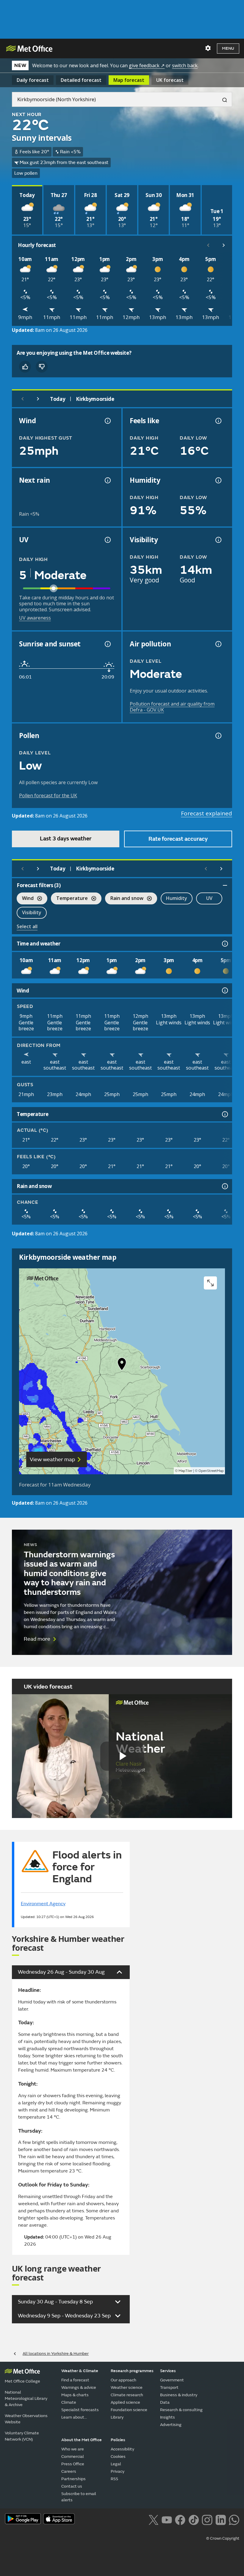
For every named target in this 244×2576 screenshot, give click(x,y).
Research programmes (132, 2371)
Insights (168, 2417)
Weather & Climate (80, 2371)
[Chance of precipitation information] (107, 480)
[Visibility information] (218, 540)
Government (172, 2380)
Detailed (81, 80)
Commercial (73, 2457)
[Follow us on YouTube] (167, 2519)
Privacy (118, 2471)
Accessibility (122, 2449)
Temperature (69, 899)
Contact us (72, 2486)
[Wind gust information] (107, 421)
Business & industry (179, 2395)
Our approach (123, 2380)
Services (168, 2371)
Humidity (177, 898)
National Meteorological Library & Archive (26, 2398)
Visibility (32, 912)
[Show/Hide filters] (225, 885)
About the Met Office (82, 2440)
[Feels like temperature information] (218, 421)
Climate (69, 2402)
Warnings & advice (79, 2387)
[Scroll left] (208, 245)
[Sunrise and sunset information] (107, 644)
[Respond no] (42, 367)
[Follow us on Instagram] (207, 2519)
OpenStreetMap (211, 1471)
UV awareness (35, 618)
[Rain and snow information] (224, 1186)
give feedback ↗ (147, 65)
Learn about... (74, 2417)
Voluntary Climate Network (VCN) (22, 2436)
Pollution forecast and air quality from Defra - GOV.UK (172, 707)
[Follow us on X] (153, 2519)
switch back (185, 65)
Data (165, 2402)
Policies (118, 2440)
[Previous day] (23, 399)
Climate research (127, 2395)
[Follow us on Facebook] (180, 2519)
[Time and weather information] (224, 944)
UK (170, 80)
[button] (122, 1365)
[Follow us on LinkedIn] (221, 2519)
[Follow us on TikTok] (194, 2519)
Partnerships (73, 2479)
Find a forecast (75, 2380)
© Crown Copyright (223, 2539)
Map (129, 80)
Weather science (127, 2387)
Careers (69, 2471)
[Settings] (208, 48)
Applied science (125, 2402)
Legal (116, 2464)
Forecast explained (207, 813)
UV (209, 898)
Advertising (171, 2425)
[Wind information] (224, 990)
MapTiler (185, 1471)
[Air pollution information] (218, 644)
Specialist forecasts (80, 2410)
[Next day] (38, 399)
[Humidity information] (218, 480)
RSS (114, 2479)
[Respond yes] (25, 367)
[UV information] (107, 540)
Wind (25, 899)
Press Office (73, 2464)
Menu (228, 48)
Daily (33, 80)
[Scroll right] (224, 245)
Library (117, 2417)
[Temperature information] (224, 1114)
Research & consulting (181, 2410)
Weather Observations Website (26, 2419)
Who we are (73, 2449)
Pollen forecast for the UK (48, 795)
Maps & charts (75, 2395)
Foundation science (129, 2410)
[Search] (222, 99)
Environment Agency (43, 1904)
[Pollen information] (218, 736)
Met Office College (22, 2381)
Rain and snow (124, 899)
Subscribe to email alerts (79, 2497)
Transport (169, 2387)
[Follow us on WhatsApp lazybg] (234, 2519)
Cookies (118, 2457)
